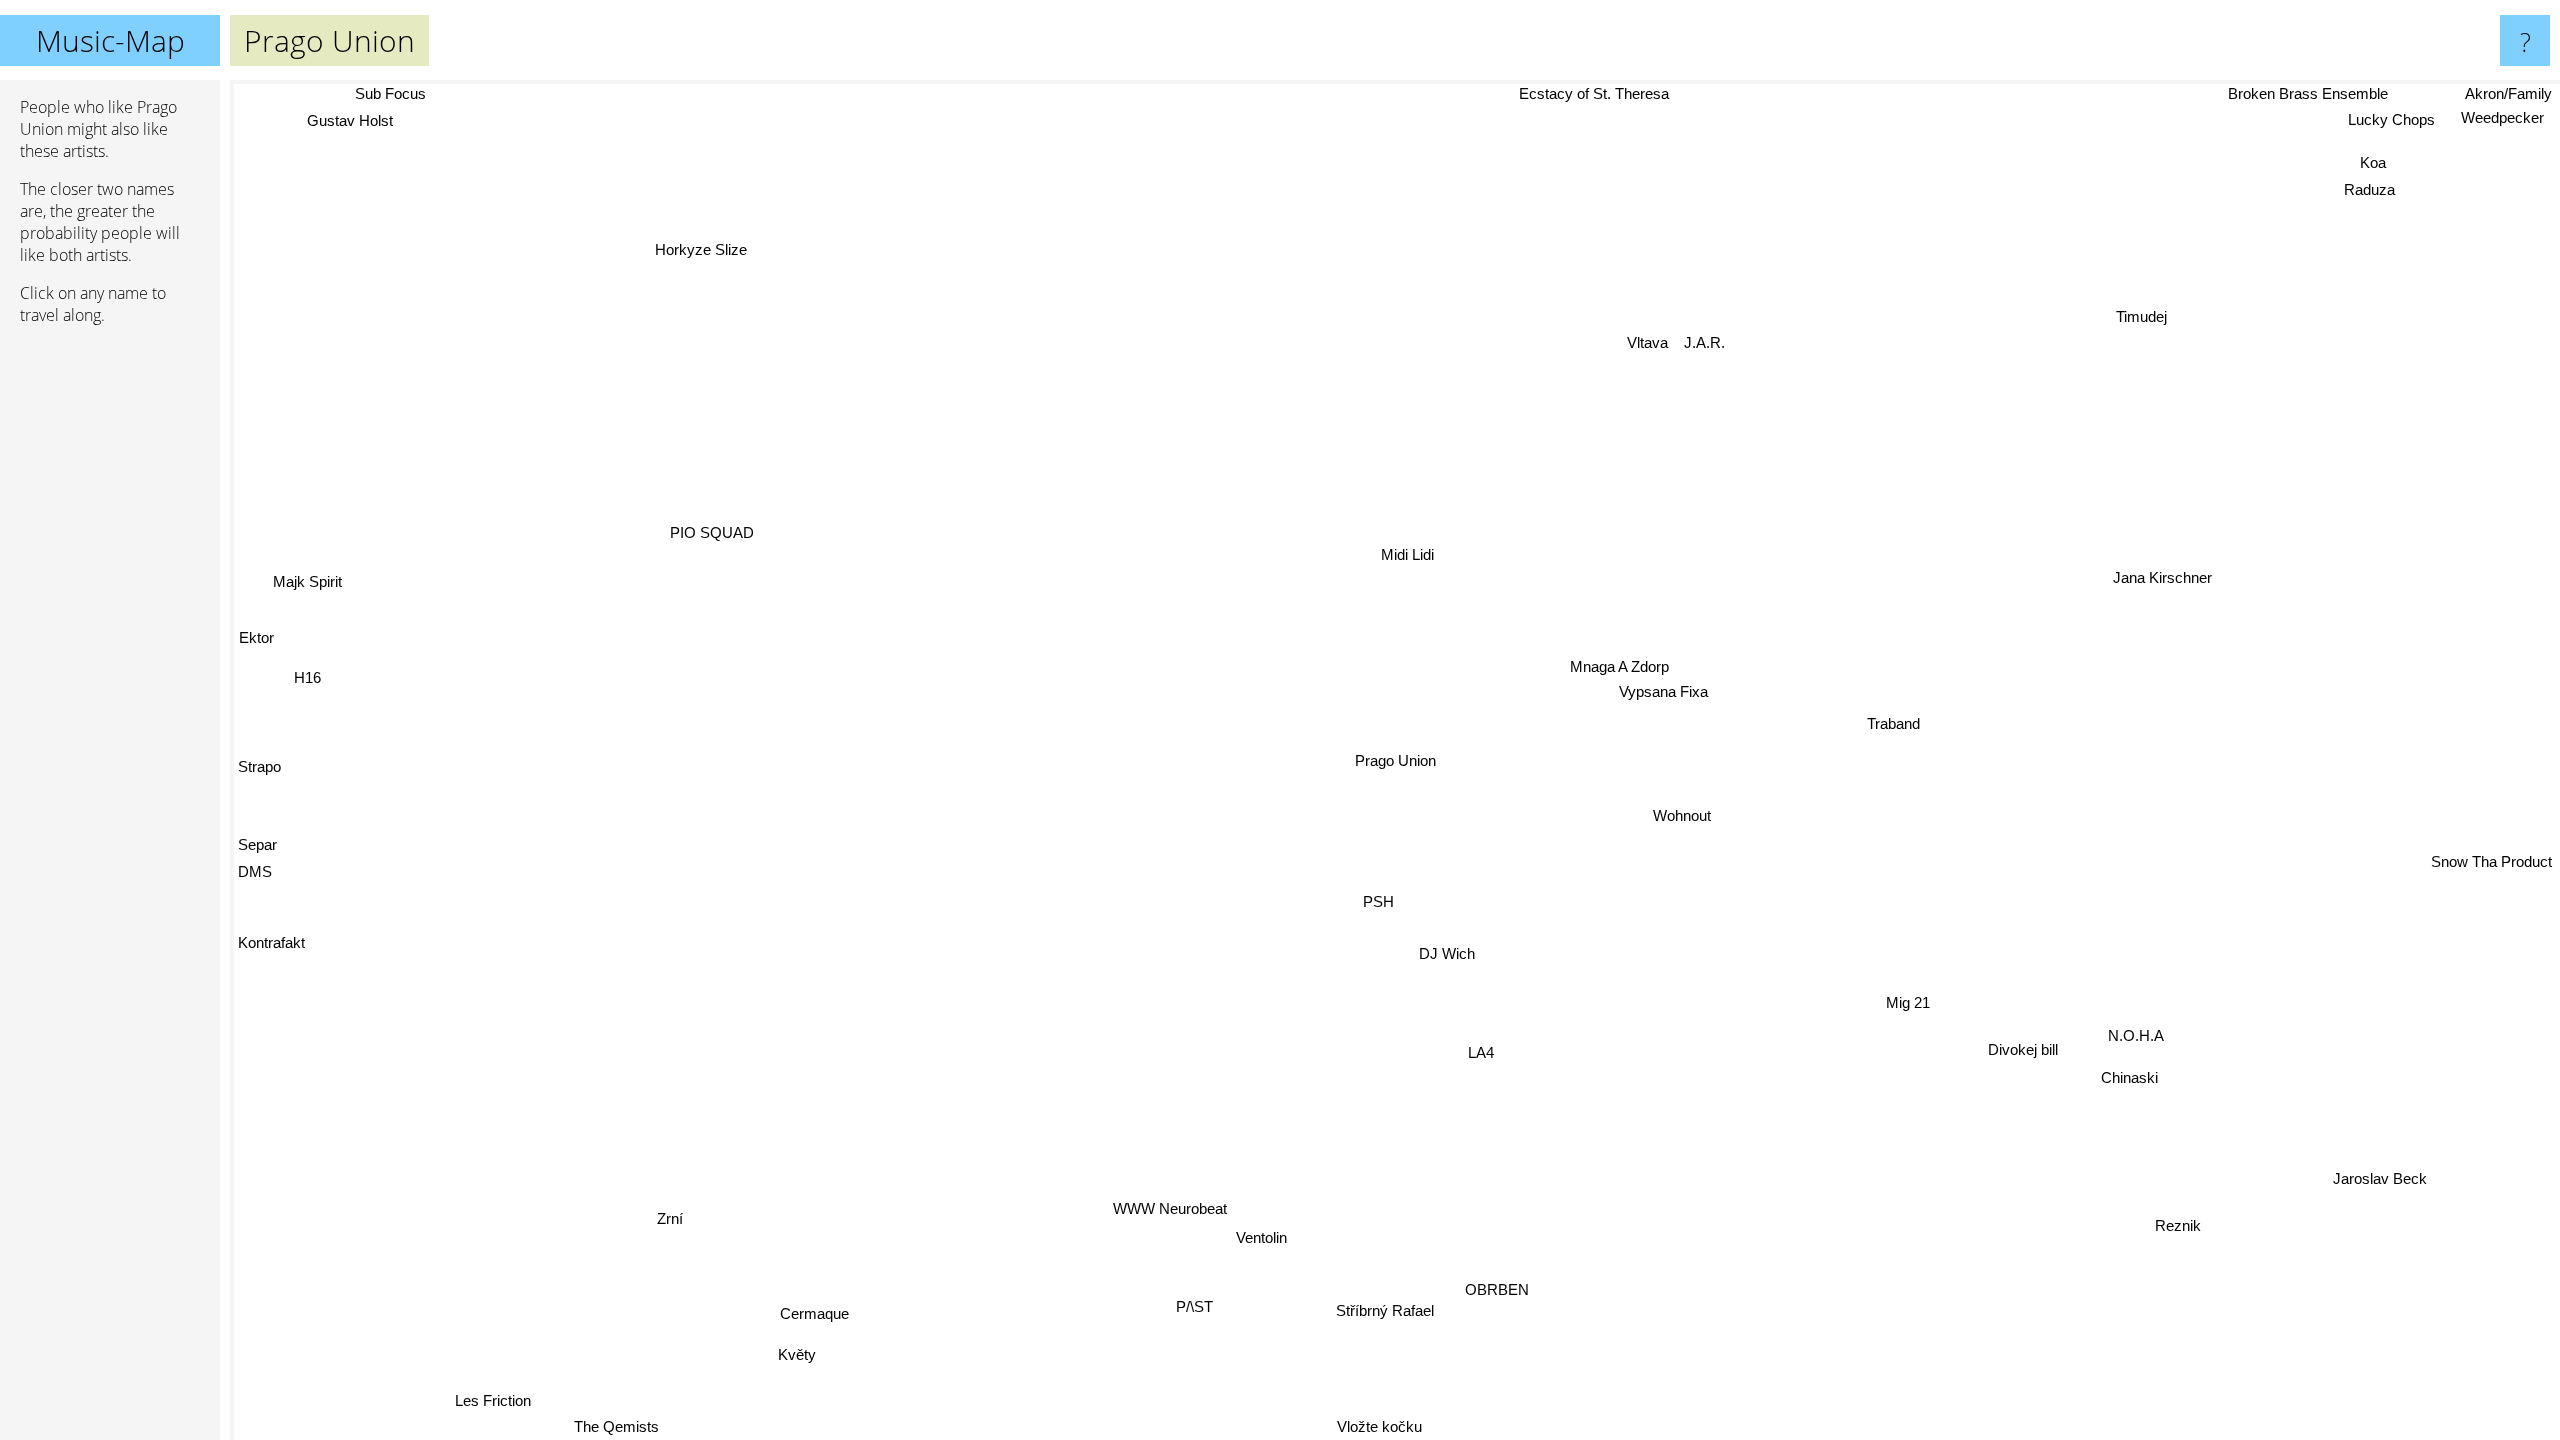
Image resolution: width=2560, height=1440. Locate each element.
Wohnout (1696, 817)
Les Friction (475, 1396)
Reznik (2163, 1237)
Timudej (2114, 298)
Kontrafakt (271, 935)
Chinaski (2201, 1051)
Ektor (255, 630)
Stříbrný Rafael (1368, 1314)
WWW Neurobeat (1160, 1212)
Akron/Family (2508, 93)
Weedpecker (2501, 118)
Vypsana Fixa (1677, 696)
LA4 (1461, 1055)
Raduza (2376, 194)
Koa (2380, 167)
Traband (1902, 723)
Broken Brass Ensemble (2304, 93)
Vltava (1651, 346)
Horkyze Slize (730, 242)
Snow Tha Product (2491, 860)
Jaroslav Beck (2399, 1161)
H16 (303, 669)
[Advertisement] (110, 647)
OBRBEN (1481, 1293)
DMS (255, 862)
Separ (257, 835)
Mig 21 (1947, 990)
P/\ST (1186, 1311)
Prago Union (1395, 760)
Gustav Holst (354, 123)
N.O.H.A (2144, 1026)
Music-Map (110, 40)
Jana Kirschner (2145, 556)
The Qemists (603, 1426)
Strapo (259, 758)
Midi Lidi (1408, 558)
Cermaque (806, 1319)
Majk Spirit (305, 574)
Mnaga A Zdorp (1631, 672)
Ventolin (1254, 1241)
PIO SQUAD (712, 528)
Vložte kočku (1375, 1426)
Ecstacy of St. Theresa (1596, 93)
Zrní (663, 1222)
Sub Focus (376, 93)
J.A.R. (1708, 346)
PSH (1356, 904)
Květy (790, 1360)
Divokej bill (2067, 1028)
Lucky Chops (2387, 119)
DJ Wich (1419, 956)
